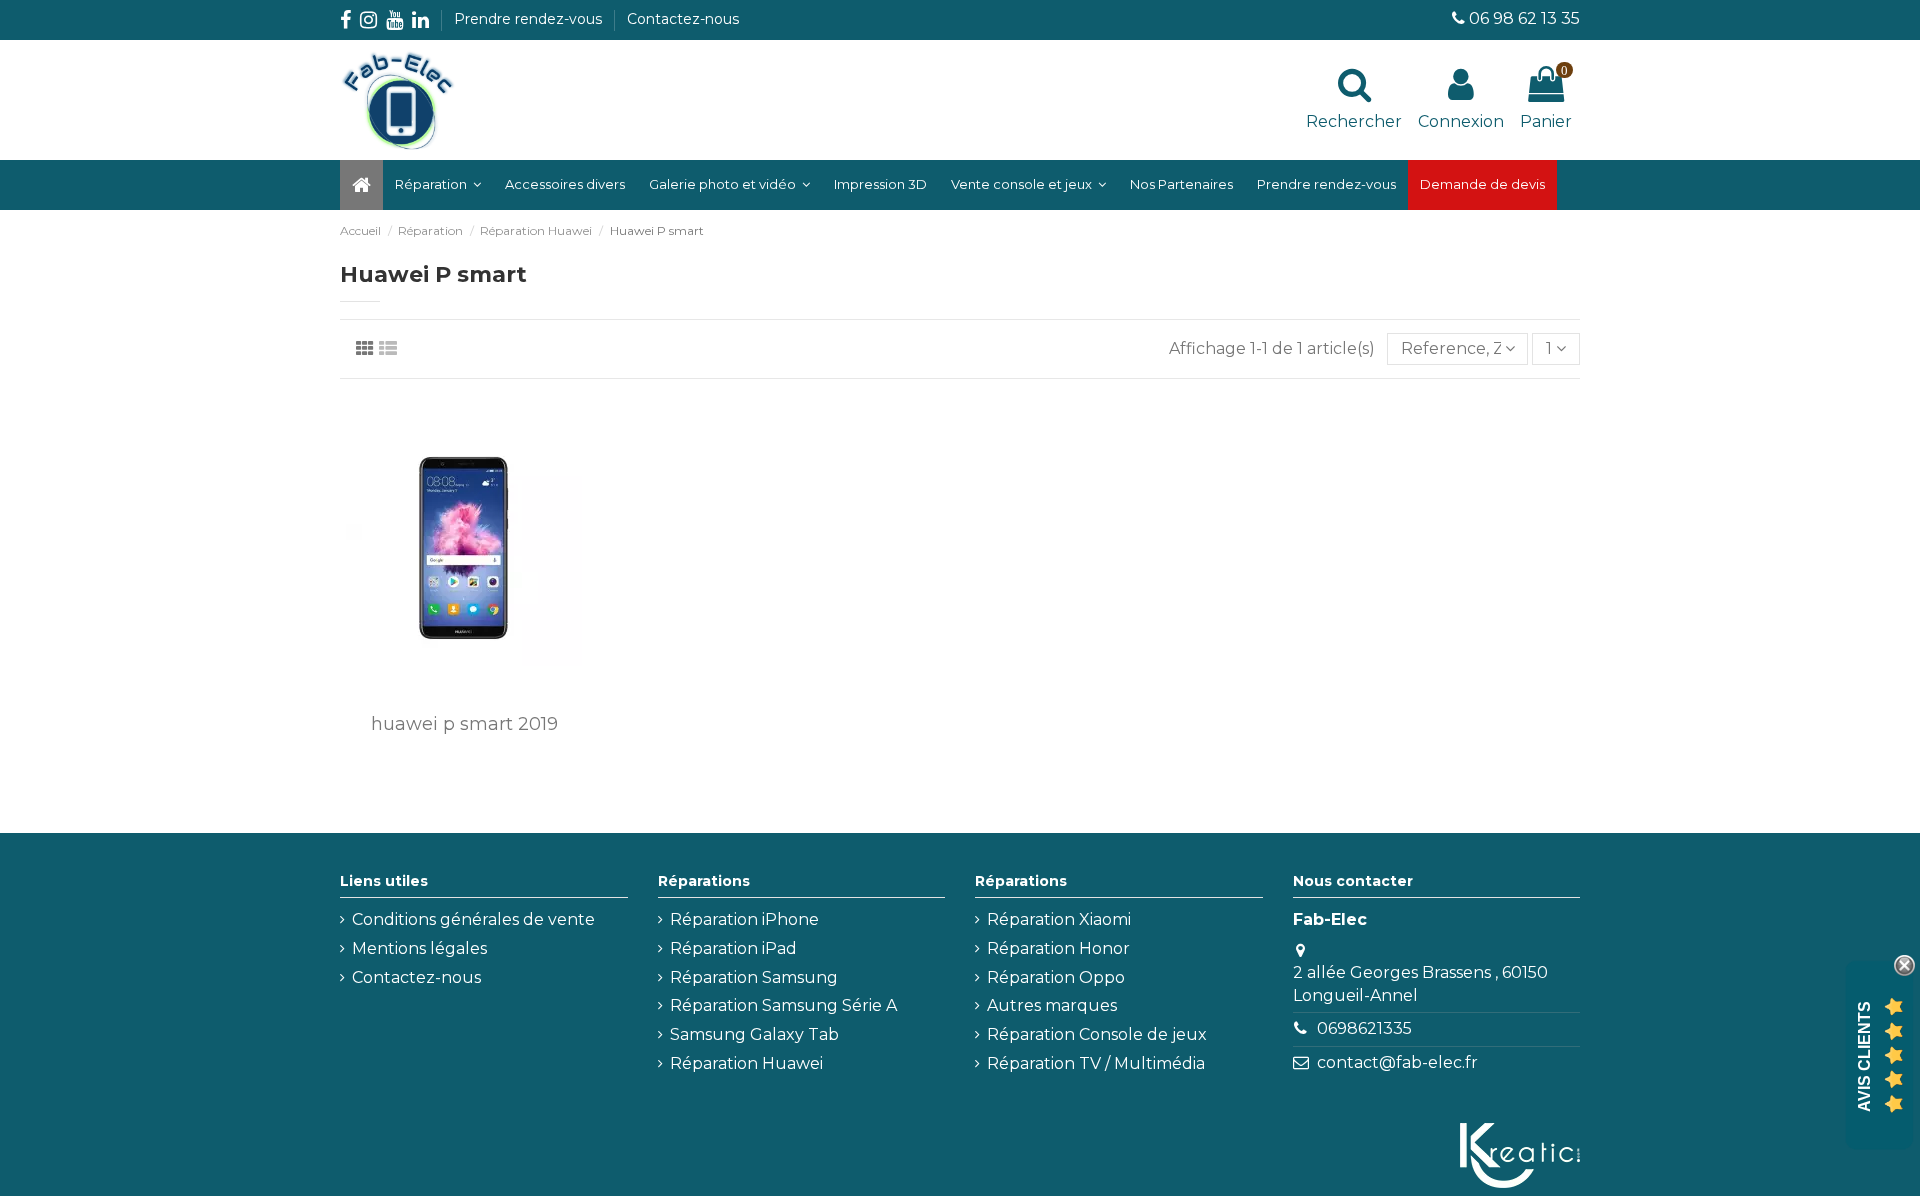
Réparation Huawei (746, 1063)
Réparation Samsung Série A (783, 1005)
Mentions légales (419, 948)
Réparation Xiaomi (1059, 919)
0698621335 (1364, 1028)
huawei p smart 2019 (464, 724)
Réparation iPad (733, 948)
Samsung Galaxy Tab (754, 1034)
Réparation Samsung (754, 977)
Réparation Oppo (1056, 977)
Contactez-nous (683, 19)
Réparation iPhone (744, 919)
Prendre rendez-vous (530, 19)
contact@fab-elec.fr (1397, 1062)
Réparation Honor (1058, 948)
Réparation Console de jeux (1097, 1034)
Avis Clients (1864, 1056)
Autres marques (1052, 1005)
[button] (729, 185)
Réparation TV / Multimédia (1096, 1063)
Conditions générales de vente (473, 919)
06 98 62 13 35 (1524, 18)
